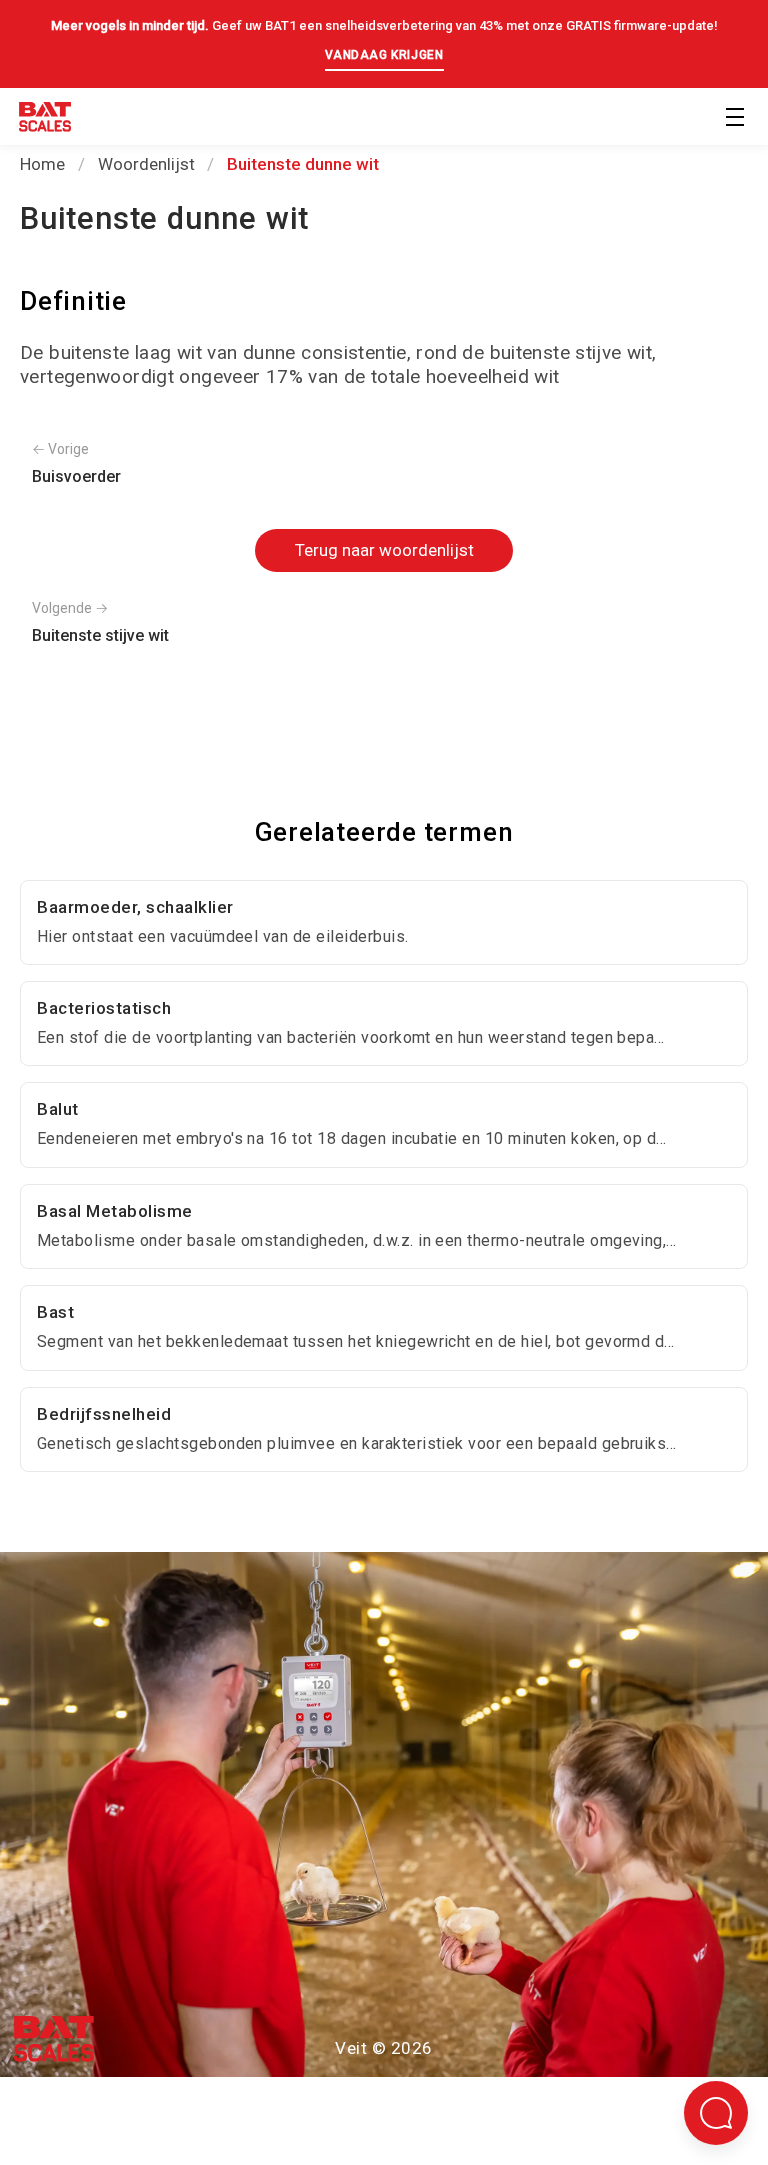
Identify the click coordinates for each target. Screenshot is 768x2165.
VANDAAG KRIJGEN (384, 55)
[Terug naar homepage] (45, 120)
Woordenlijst (146, 164)
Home (42, 164)
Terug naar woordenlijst (384, 550)
